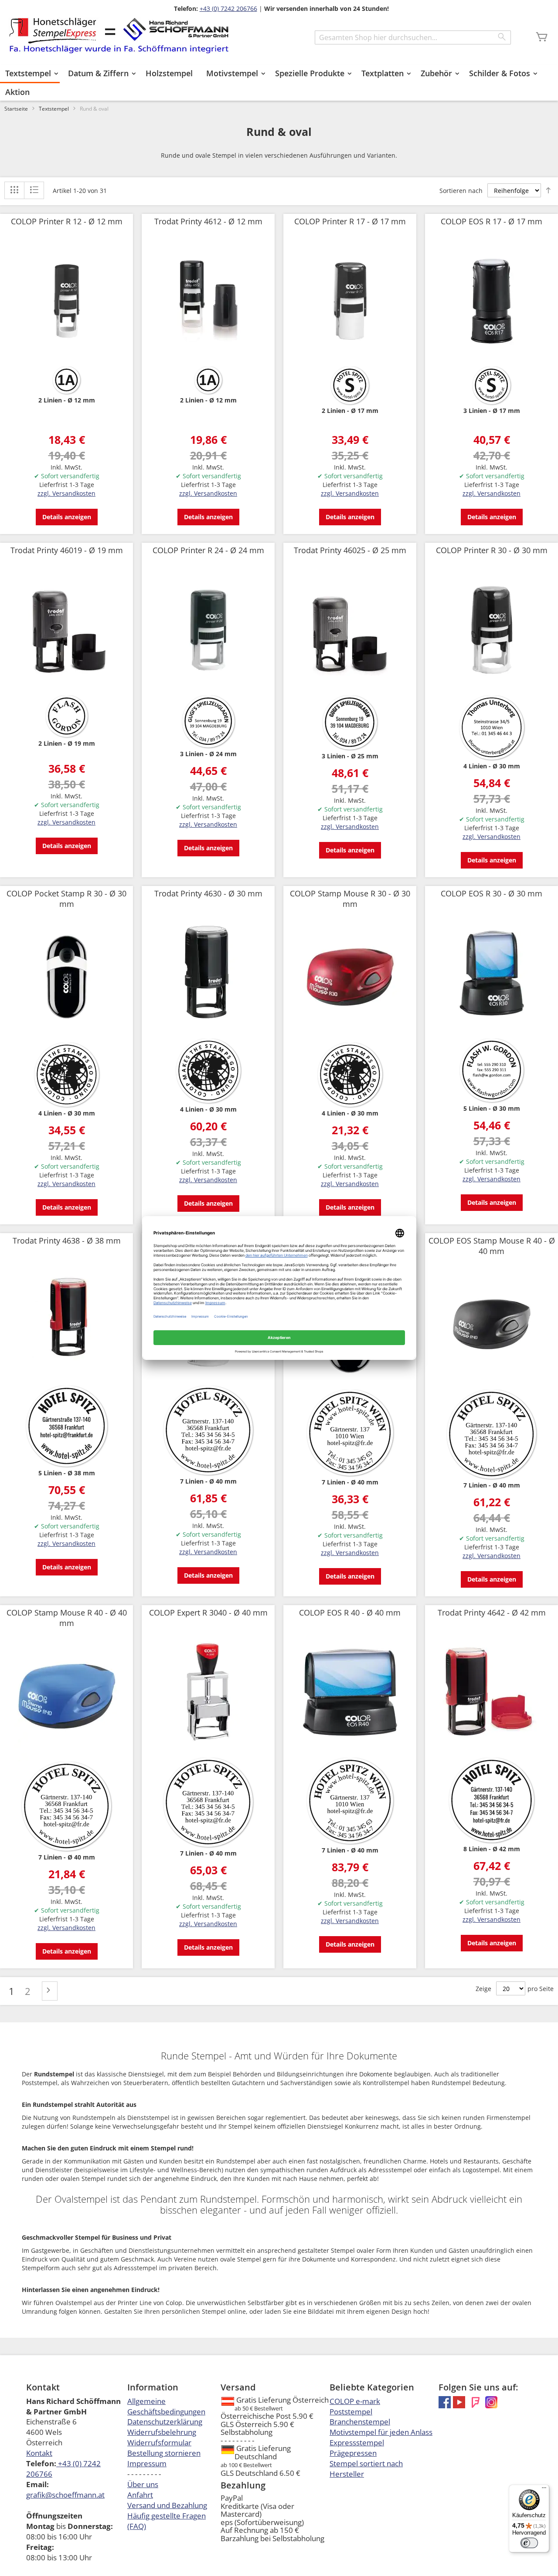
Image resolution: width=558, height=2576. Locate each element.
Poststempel (351, 2412)
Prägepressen (353, 2453)
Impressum (147, 2463)
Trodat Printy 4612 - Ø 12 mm (208, 221)
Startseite (16, 109)
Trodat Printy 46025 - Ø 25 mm (350, 550)
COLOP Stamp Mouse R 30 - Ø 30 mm (350, 899)
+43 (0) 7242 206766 (228, 8)
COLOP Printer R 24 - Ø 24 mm (208, 550)
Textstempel (54, 109)
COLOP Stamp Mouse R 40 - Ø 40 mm (67, 1618)
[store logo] (119, 35)
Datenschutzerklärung (165, 2422)
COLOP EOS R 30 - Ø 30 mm (492, 893)
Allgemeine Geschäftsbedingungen (166, 2406)
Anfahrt (140, 2495)
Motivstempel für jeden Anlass (381, 2432)
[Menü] (544, 2490)
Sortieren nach (461, 191)
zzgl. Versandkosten (66, 493)
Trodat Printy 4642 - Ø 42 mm (492, 1613)
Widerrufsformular (159, 2442)
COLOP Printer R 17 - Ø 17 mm (350, 221)
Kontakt (39, 2453)
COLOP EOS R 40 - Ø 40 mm (350, 1613)
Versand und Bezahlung (167, 2505)
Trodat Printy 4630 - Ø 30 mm (208, 893)
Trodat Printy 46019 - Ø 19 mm (67, 550)
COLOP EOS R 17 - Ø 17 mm (492, 221)
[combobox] (413, 37)
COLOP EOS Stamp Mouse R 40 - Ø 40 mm (492, 1246)
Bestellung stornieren (164, 2453)
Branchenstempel (360, 2422)
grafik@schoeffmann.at (65, 2495)
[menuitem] (30, 74)
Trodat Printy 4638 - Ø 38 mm (67, 1241)
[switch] (529, 2543)
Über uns (143, 2484)
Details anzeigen (67, 517)
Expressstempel (357, 2442)
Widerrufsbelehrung (162, 2432)
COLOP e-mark (355, 2401)
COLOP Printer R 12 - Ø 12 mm (67, 221)
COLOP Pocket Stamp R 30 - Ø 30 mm (66, 899)
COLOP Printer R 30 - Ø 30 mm (492, 550)
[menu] (279, 83)
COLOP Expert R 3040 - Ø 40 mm (208, 1613)
